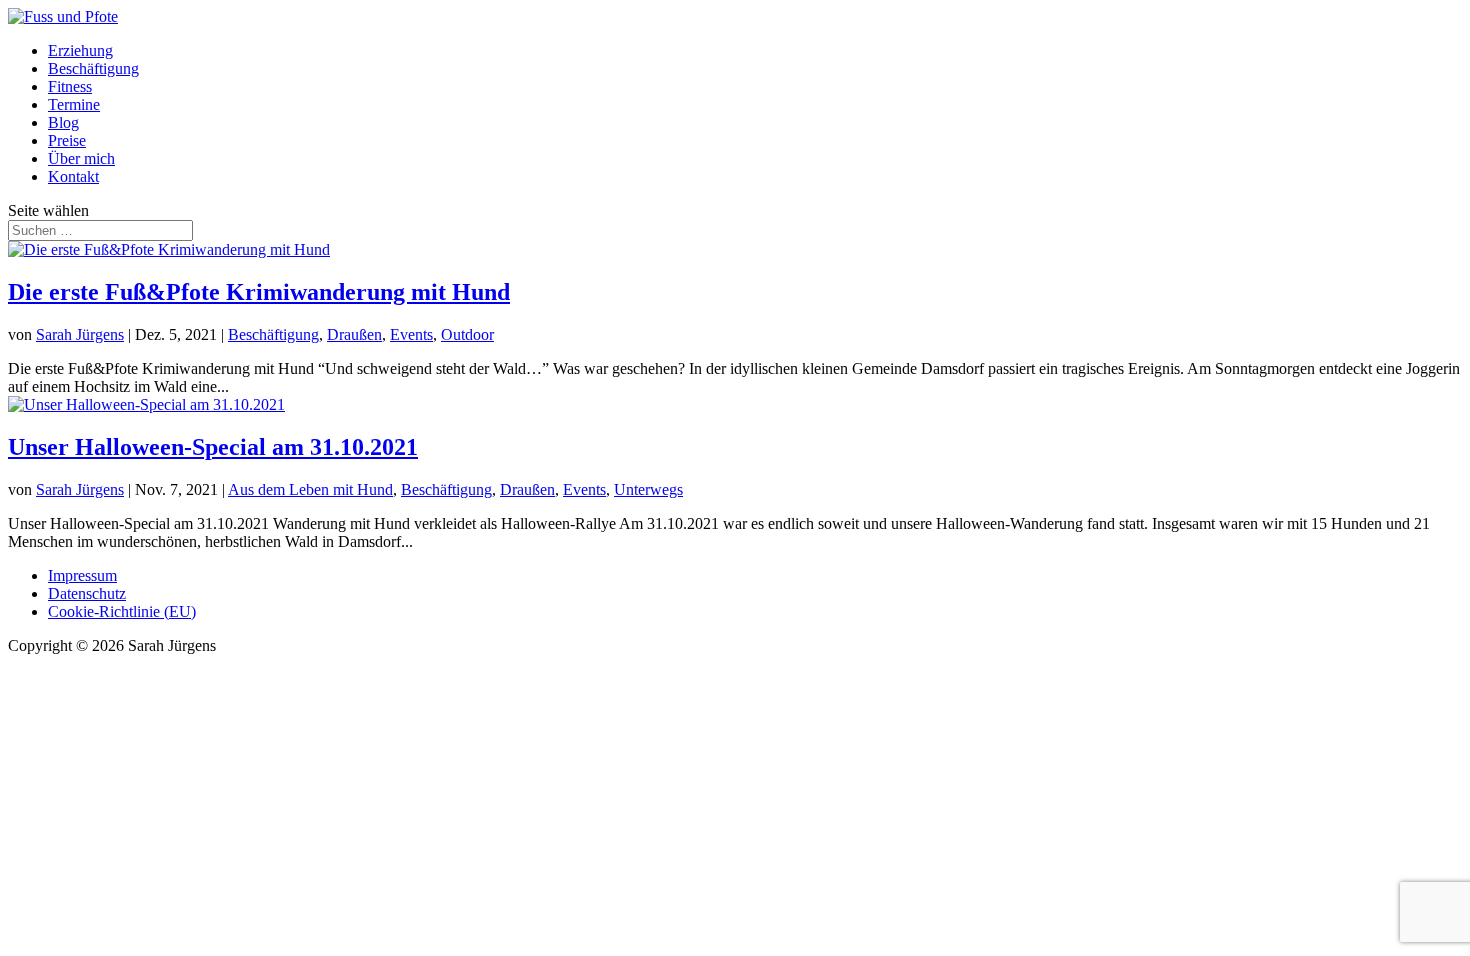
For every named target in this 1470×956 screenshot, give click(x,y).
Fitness (70, 86)
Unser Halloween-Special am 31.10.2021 (213, 447)
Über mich (81, 158)
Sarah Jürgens (80, 334)
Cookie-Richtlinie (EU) (122, 611)
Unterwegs (648, 489)
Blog (63, 122)
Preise (67, 140)
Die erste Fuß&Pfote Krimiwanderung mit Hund (259, 292)
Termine (74, 104)
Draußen (354, 334)
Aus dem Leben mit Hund (310, 489)
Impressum (82, 575)
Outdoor (467, 334)
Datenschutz (87, 593)
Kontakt (73, 176)
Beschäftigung (93, 68)
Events (411, 334)
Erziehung (80, 50)
